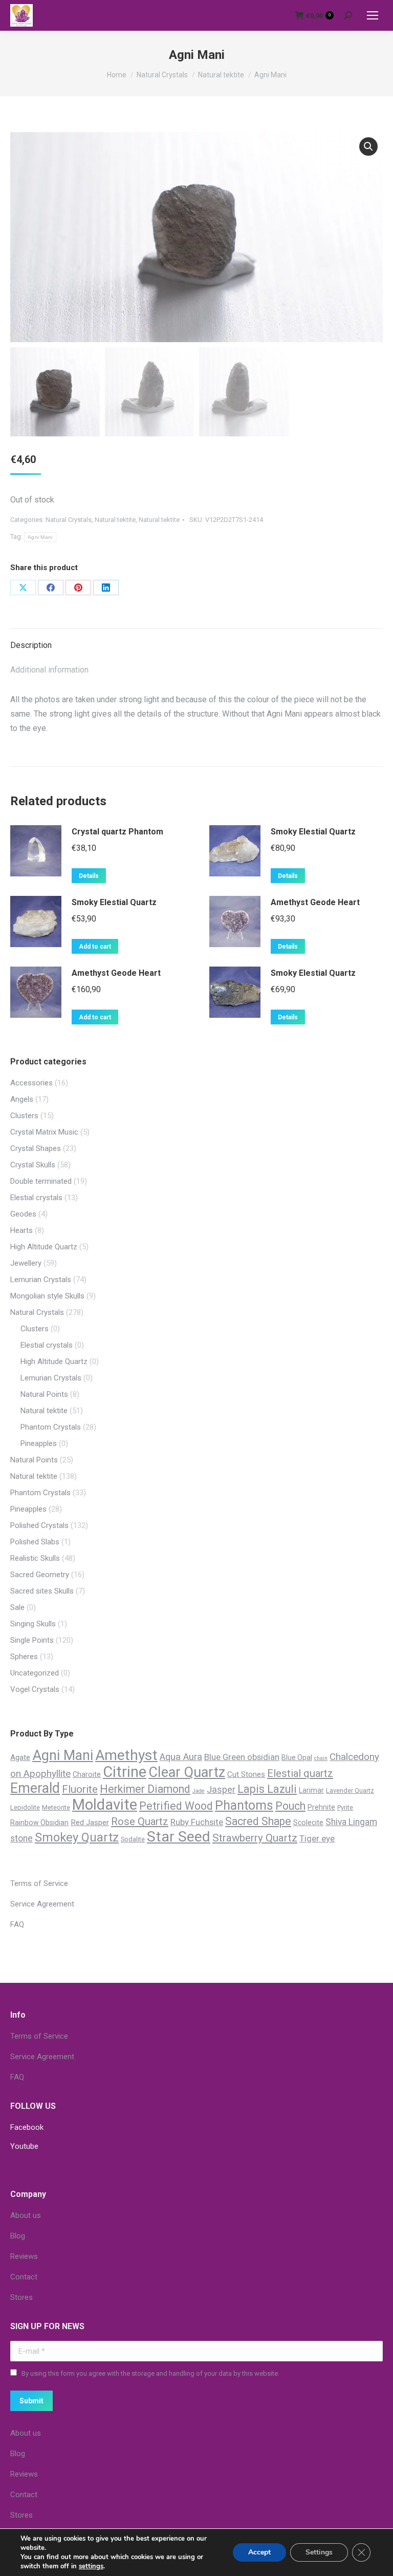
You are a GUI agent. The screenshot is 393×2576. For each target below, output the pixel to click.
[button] (368, 146)
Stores (21, 2297)
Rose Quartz (140, 1821)
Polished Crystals (39, 1525)
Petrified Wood (176, 1806)
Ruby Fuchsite (197, 1822)
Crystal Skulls (33, 1165)
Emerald (35, 1788)
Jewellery (26, 1263)
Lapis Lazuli (267, 1789)
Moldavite (105, 1805)
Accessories (31, 1083)
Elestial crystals (36, 1198)
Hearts (21, 1230)
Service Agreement (42, 1904)
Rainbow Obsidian (39, 1823)
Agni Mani (40, 537)
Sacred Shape (258, 1821)
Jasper (221, 1789)
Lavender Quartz (350, 1790)
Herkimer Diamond (145, 1789)
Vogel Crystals (35, 1689)
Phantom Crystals (51, 1427)
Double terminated (41, 1181)
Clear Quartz (187, 1772)
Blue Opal (297, 1757)
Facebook (27, 2127)
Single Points (32, 1640)
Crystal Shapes (36, 1148)
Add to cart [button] (95, 947)
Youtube (24, 2146)
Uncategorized (35, 1673)
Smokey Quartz (77, 1837)
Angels (22, 1099)
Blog (18, 2236)
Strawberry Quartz (255, 1838)
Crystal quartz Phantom (117, 832)
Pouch (290, 1806)
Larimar (311, 1790)
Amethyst (126, 1755)
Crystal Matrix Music (44, 1132)
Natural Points (44, 1394)
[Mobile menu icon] (373, 15)
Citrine (125, 1772)
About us (26, 2215)
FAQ (17, 1924)
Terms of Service (39, 1883)
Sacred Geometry (40, 1575)
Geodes (23, 1214)
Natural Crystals (69, 520)
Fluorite (80, 1789)
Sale (17, 1607)
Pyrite (345, 1807)
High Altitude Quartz (44, 1247)
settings (91, 2566)
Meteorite (56, 1807)
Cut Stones (246, 1774)
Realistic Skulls (35, 1558)
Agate (20, 1757)
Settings (319, 2552)
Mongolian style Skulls (47, 1296)
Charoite (87, 1774)
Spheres (24, 1657)
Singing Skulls (33, 1624)
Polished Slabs (35, 1542)
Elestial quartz (300, 1773)
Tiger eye (317, 1838)
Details (89, 876)
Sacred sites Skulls (42, 1591)
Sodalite (133, 1839)
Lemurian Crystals (41, 1280)
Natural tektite (115, 520)
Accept (259, 2552)
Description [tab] (31, 645)
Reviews (24, 2256)
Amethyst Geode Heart (315, 902)
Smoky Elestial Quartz (313, 832)
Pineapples (39, 1443)
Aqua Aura (181, 1757)
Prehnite (321, 1807)
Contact (24, 2277)
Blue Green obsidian (242, 1757)
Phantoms (244, 1805)
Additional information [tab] (49, 670)
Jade (199, 1791)
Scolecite (308, 1823)
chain (321, 1758)
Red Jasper (90, 1823)
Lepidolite (25, 1807)
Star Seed (179, 1837)
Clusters (24, 1116)
